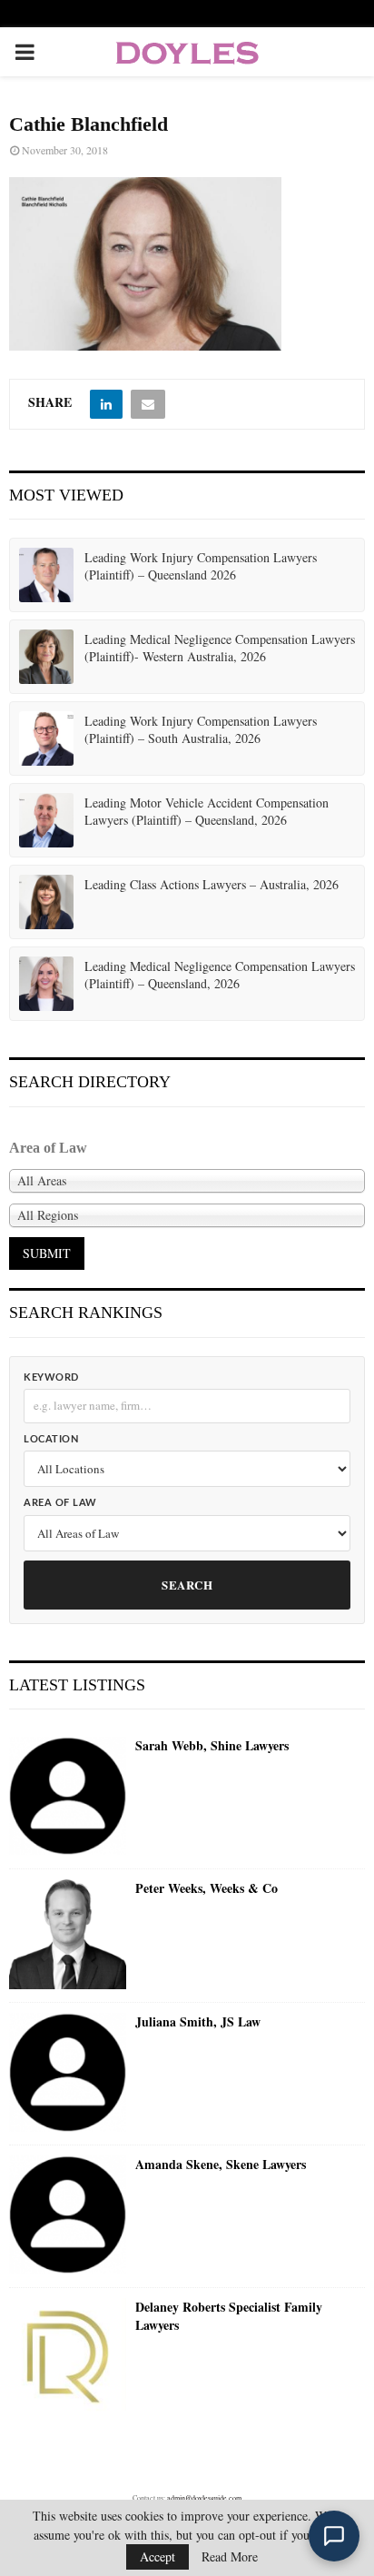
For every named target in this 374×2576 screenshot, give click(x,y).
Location (51, 1439)
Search (187, 1585)
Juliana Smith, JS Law (198, 2022)
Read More (230, 2557)
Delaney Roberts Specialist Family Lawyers (229, 2316)
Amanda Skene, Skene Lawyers (221, 2165)
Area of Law (60, 1503)
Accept (157, 2556)
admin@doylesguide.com (204, 2498)
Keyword (51, 1377)
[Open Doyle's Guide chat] (334, 2536)
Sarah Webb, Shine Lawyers (212, 1746)
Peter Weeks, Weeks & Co (207, 1888)
